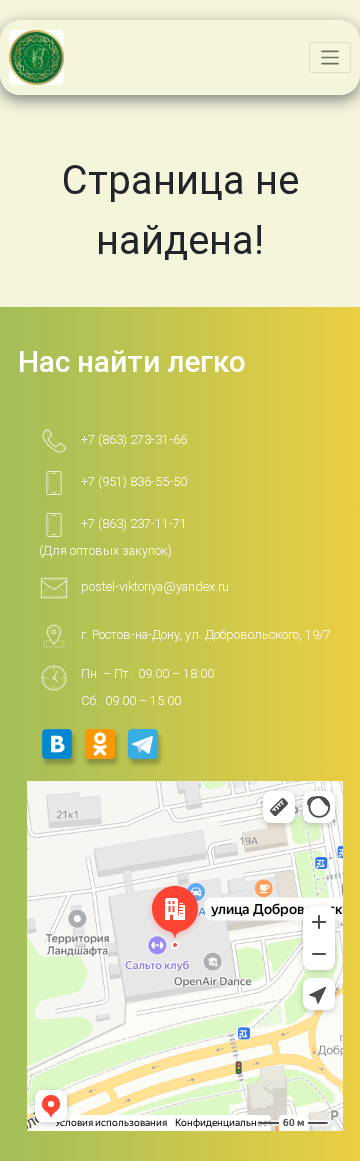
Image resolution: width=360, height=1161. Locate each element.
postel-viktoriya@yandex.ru (155, 586)
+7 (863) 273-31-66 (134, 439)
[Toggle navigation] (330, 57)
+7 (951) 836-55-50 (134, 481)
